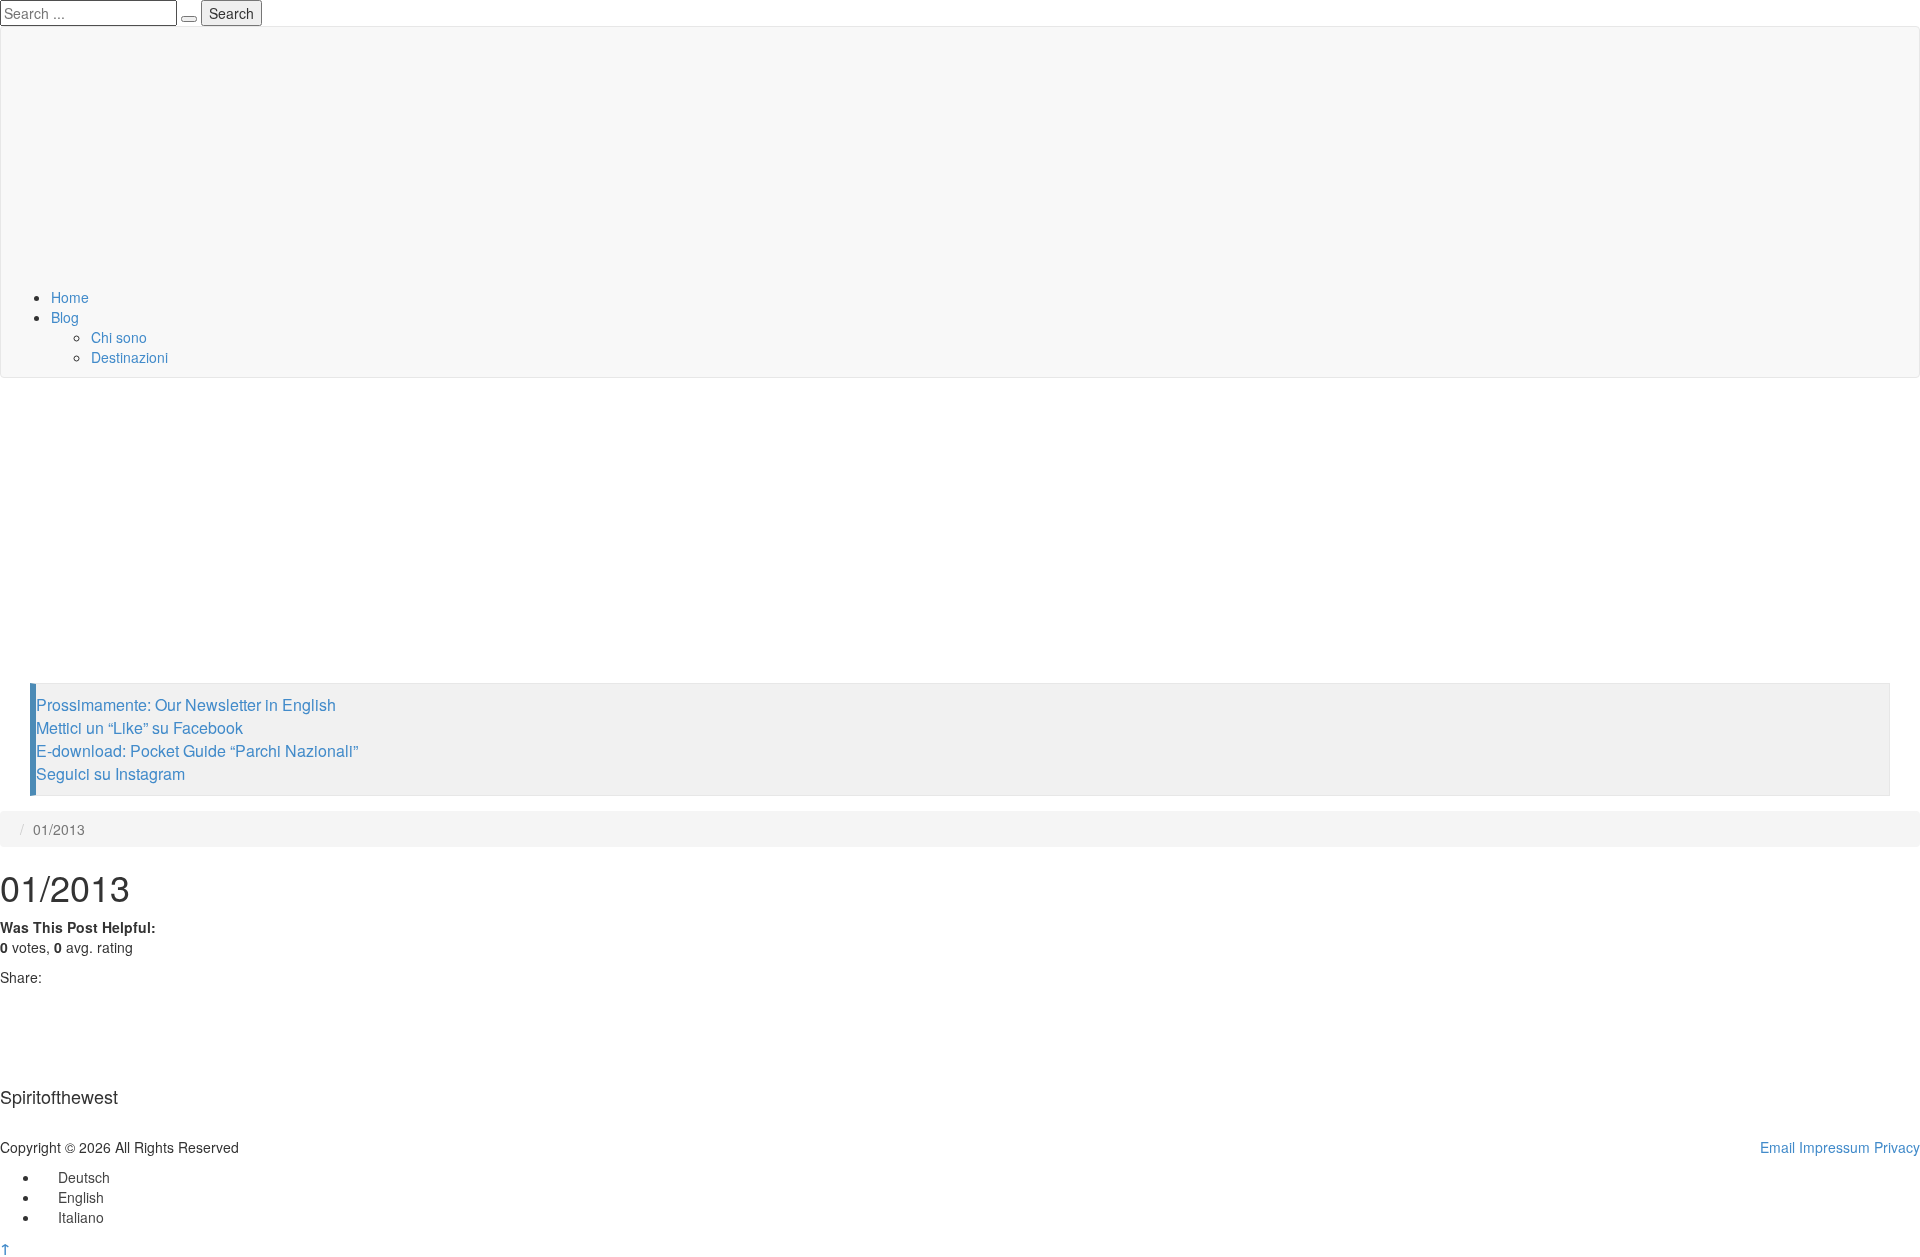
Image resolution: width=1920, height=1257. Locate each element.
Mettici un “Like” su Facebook (139, 727)
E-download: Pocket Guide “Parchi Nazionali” (197, 750)
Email (1777, 1147)
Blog (65, 317)
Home (70, 297)
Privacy (1897, 1147)
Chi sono (119, 337)
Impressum (1834, 1147)
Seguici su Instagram (110, 773)
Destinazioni (129, 357)
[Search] (189, 19)
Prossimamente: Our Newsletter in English (186, 704)
